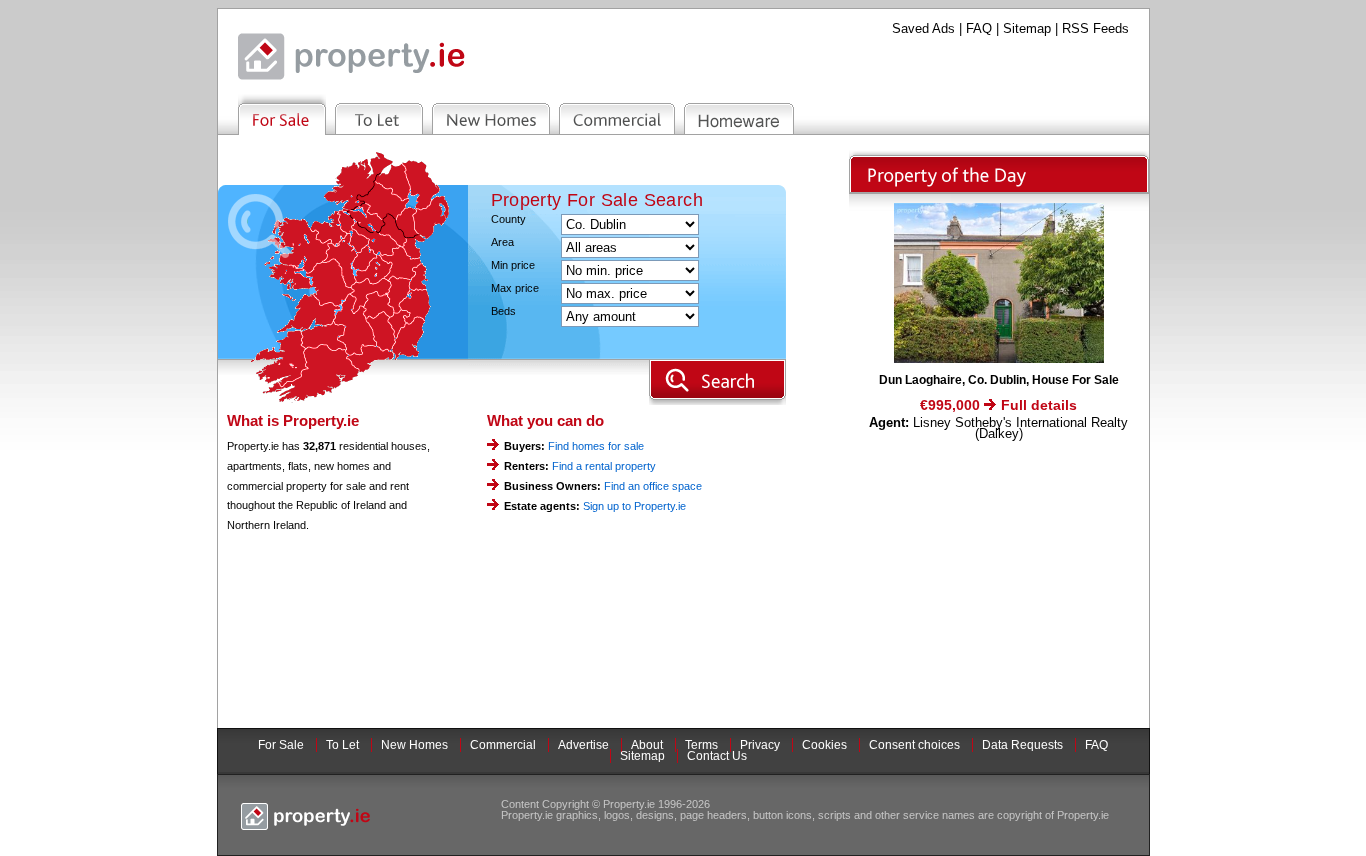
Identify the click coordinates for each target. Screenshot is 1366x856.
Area (502, 242)
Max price (515, 288)
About (647, 745)
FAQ (979, 28)
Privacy (760, 745)
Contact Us (717, 756)
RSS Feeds (1095, 28)
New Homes (414, 745)
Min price (513, 265)
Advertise (583, 745)
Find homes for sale (596, 446)
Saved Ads (923, 28)
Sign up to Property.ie (634, 506)
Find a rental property (604, 466)
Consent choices (914, 745)
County (508, 219)
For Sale (281, 745)
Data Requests (1022, 745)
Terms (701, 745)
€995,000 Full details (998, 405)
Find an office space (653, 486)
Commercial (503, 745)
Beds (503, 311)
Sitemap (1027, 28)
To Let (342, 745)
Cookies (824, 745)
